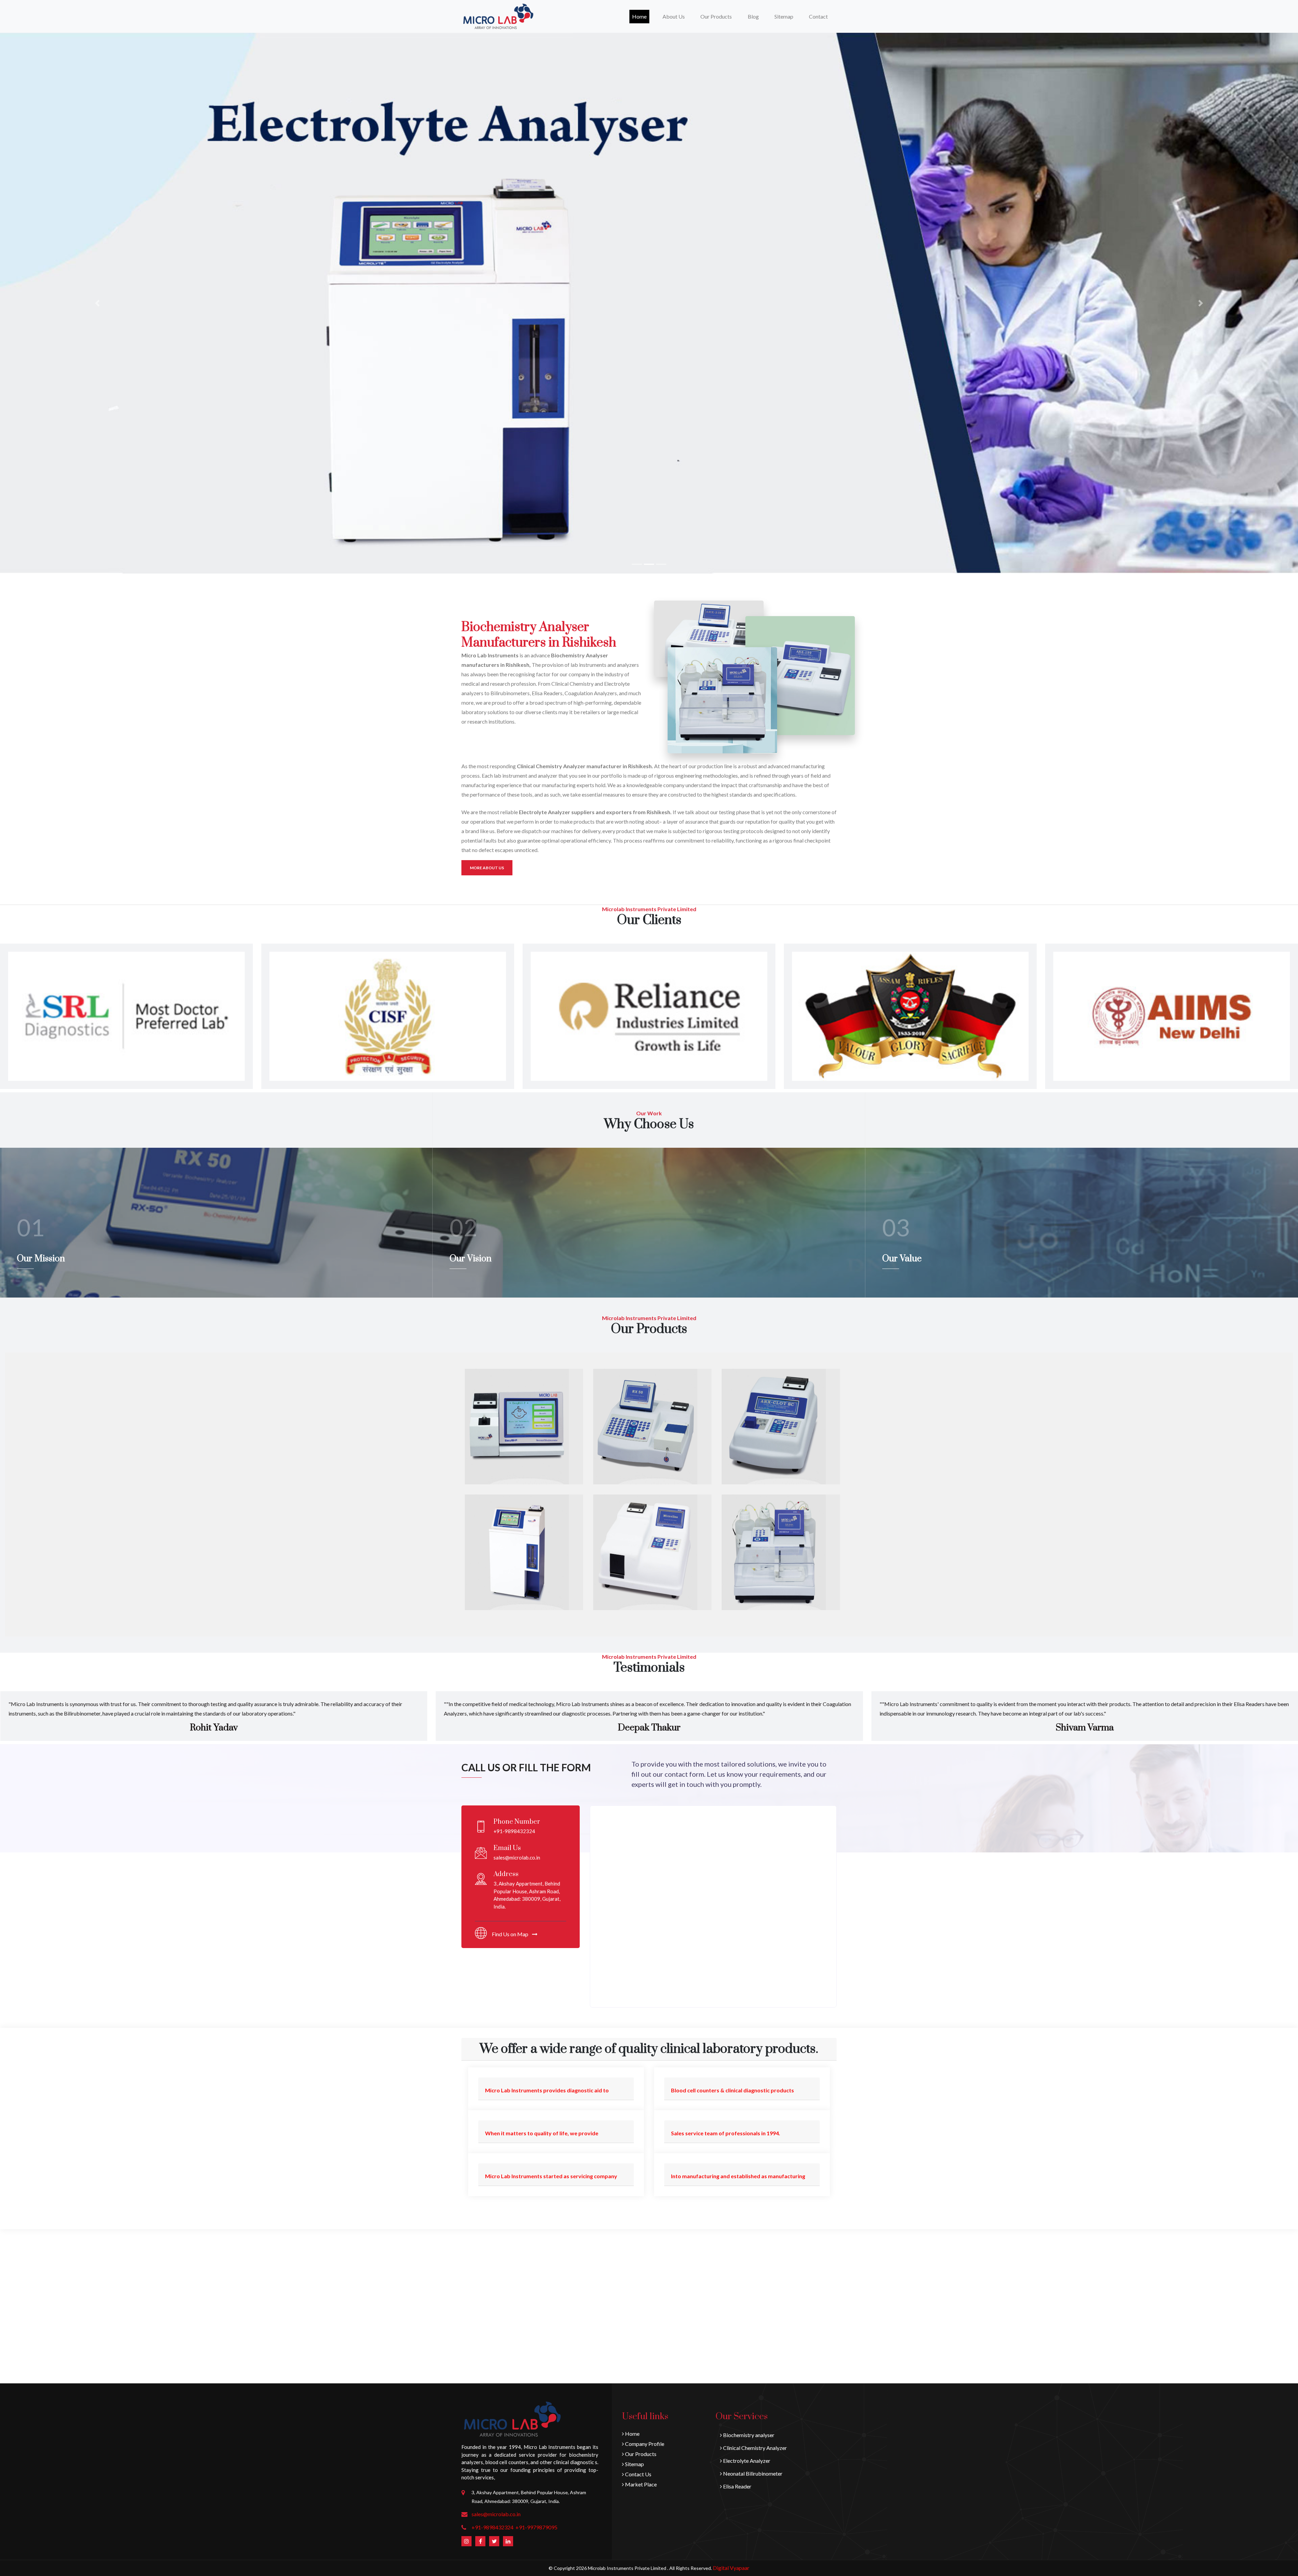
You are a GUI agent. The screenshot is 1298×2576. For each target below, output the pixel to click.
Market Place (640, 2484)
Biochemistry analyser (748, 2435)
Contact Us (638, 2474)
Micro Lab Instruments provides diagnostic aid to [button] (547, 2090)
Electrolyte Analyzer (746, 2461)
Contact (818, 16)
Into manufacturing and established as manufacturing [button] (738, 2176)
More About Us (487, 868)
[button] (97, 303)
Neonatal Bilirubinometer (752, 2473)
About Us (674, 16)
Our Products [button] (716, 16)
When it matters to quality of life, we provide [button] (542, 2133)
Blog (753, 16)
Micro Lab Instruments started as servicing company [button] (551, 2176)
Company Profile (644, 2444)
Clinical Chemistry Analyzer (754, 2448)
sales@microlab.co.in (496, 2514)
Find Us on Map (511, 1934)
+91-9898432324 (492, 2527)
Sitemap (784, 16)
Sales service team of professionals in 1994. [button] (726, 2133)
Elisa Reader (737, 2486)
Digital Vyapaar (731, 2568)
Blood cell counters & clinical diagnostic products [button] (732, 2090)
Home (641, 16)
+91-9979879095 (536, 2527)
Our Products (640, 2454)
